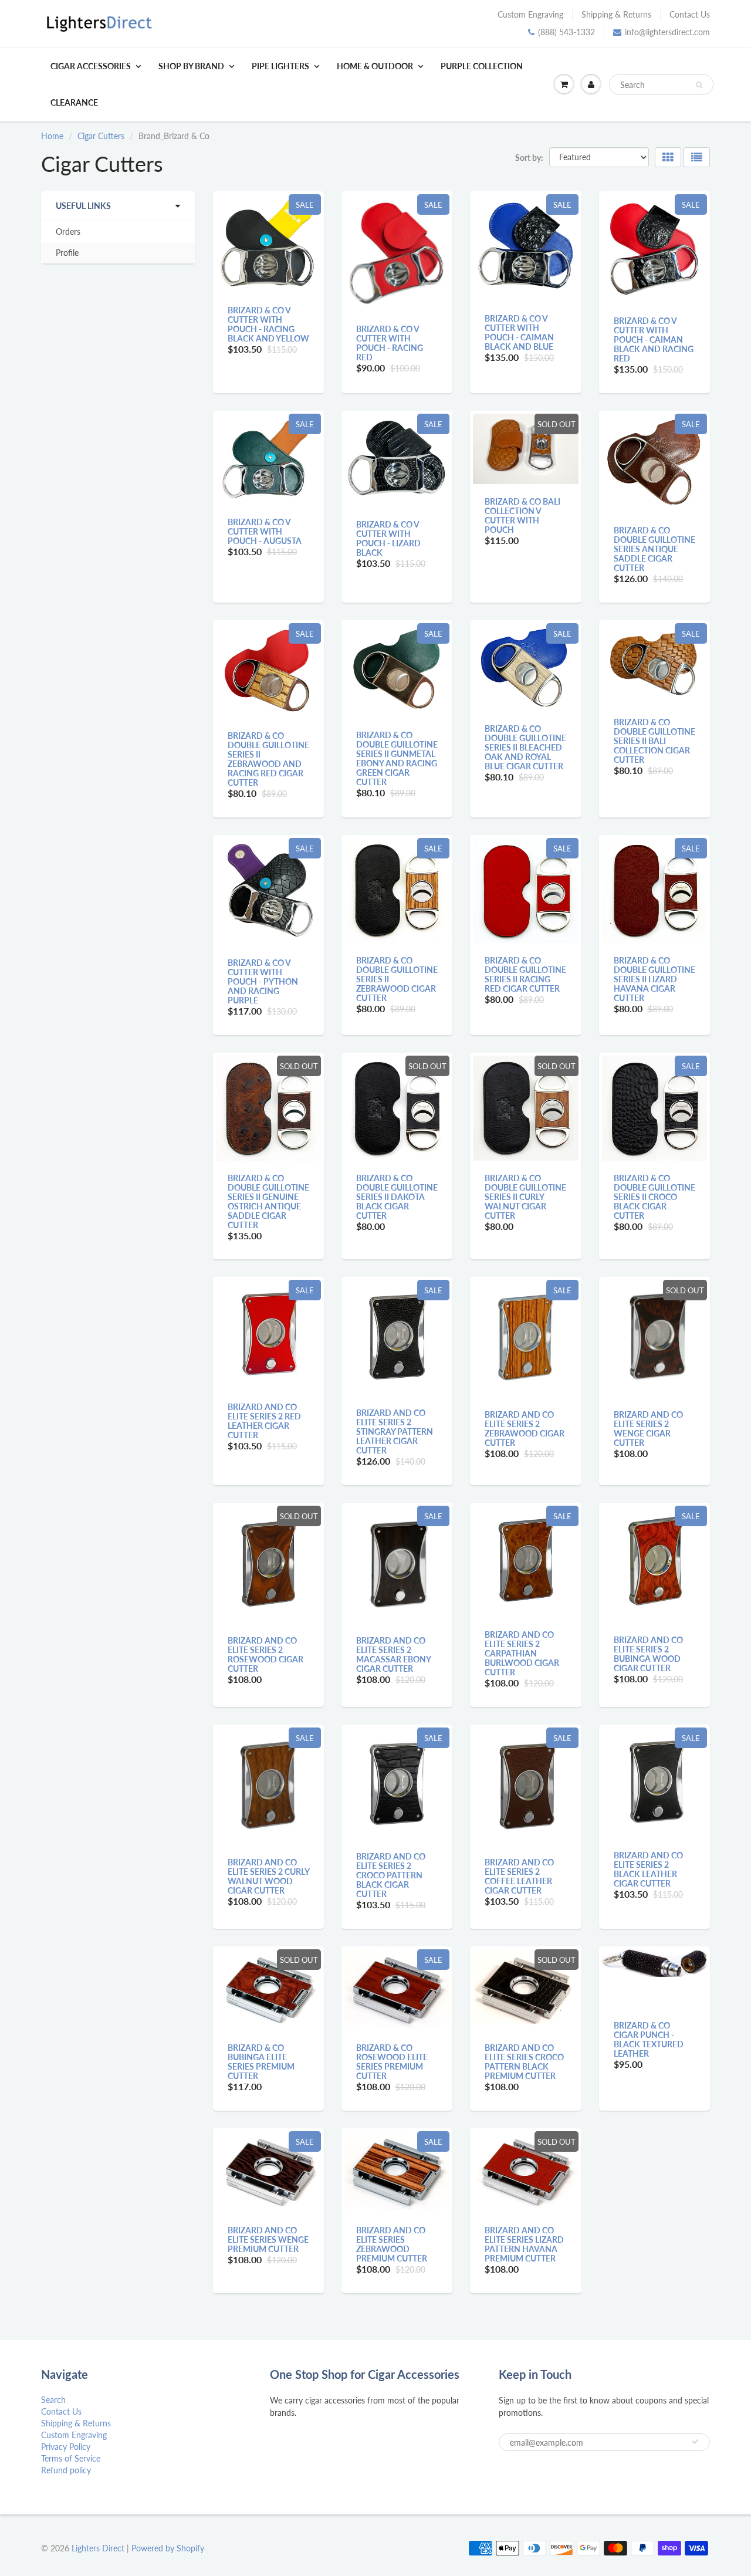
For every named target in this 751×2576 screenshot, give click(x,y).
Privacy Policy (66, 2447)
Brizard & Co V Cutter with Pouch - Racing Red (390, 343)
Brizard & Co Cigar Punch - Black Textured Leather (649, 2039)
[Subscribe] (695, 2442)
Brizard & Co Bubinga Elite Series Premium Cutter (261, 2062)
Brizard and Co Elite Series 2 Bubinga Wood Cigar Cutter (648, 1654)
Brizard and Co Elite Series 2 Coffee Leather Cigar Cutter (519, 1876)
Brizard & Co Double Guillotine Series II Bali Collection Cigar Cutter (654, 741)
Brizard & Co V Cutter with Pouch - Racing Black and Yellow (268, 324)
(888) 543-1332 (566, 32)
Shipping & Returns (616, 14)
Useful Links (83, 206)
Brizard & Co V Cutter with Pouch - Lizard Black (388, 538)
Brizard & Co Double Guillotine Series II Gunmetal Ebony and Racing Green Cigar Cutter (397, 758)
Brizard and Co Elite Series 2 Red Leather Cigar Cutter (264, 1421)
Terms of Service (71, 2458)
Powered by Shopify (168, 2548)
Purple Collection (482, 66)
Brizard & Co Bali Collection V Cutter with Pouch (522, 515)
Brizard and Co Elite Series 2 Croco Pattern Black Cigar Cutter (391, 1875)
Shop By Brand (191, 66)
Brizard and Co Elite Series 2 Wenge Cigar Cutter (648, 1429)
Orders (68, 231)
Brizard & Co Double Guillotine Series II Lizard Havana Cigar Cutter (654, 979)
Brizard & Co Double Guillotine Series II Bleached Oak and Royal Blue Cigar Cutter (525, 747)
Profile (67, 253)
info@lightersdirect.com (667, 32)
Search (53, 2400)
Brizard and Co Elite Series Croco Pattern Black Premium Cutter (524, 2062)
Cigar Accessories (91, 66)
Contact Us (690, 14)
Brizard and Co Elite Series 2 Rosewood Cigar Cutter (265, 1654)
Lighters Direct (98, 2548)
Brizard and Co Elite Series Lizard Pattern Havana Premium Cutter (524, 2244)
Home (52, 136)
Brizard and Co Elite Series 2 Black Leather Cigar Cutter (648, 1869)
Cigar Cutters (101, 136)
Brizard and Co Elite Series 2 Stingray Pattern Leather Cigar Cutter (395, 1431)
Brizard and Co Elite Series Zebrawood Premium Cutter (392, 2244)
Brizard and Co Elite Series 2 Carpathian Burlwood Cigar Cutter (522, 1653)
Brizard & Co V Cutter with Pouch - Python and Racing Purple (263, 981)
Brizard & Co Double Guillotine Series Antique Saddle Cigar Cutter (654, 549)
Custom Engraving (530, 14)
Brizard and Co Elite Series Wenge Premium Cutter (268, 2239)
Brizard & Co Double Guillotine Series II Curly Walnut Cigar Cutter (525, 1197)
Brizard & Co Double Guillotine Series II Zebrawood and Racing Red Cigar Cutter (268, 759)
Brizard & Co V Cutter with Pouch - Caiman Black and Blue (519, 332)
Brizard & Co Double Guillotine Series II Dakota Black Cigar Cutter (397, 1197)
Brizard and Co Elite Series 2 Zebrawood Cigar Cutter (525, 1429)
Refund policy (66, 2470)
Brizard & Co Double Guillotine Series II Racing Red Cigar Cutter (525, 974)
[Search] (699, 85)
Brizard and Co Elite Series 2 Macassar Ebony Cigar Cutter (393, 1654)
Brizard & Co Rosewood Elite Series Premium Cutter (392, 2062)
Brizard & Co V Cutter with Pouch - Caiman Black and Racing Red (654, 339)
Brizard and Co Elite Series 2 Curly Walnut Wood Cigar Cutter (268, 1876)
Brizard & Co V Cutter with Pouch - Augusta (265, 531)
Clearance (74, 102)
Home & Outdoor (375, 66)
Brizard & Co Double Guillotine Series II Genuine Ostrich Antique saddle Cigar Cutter (268, 1201)
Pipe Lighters (280, 66)
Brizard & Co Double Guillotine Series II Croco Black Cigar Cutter (654, 1197)
